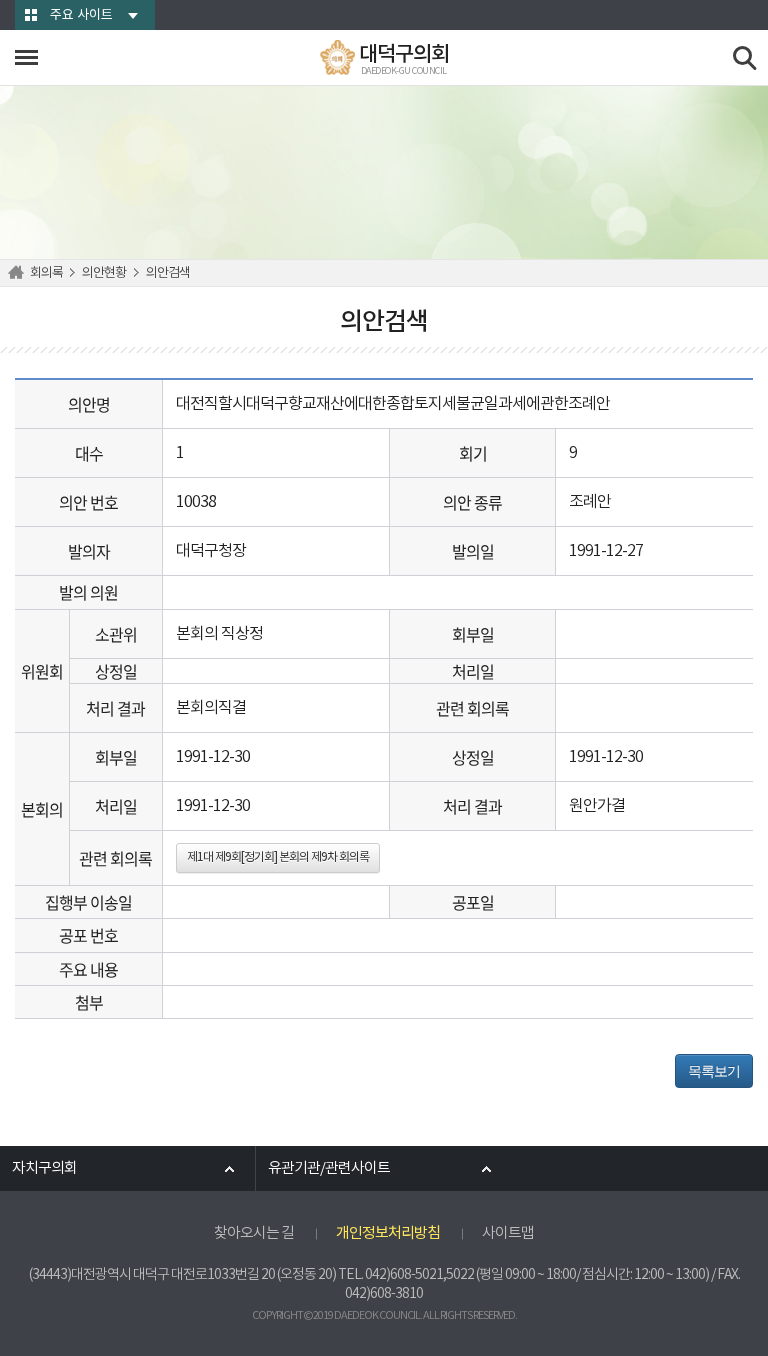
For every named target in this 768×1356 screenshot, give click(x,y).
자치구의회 (44, 1168)
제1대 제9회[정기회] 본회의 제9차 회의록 (278, 857)
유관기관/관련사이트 (329, 1168)
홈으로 (19, 273)
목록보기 (714, 1071)
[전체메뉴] (26, 57)
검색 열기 (745, 58)
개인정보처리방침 (388, 1233)
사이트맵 (508, 1233)
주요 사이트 (81, 15)
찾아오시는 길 (254, 1233)
